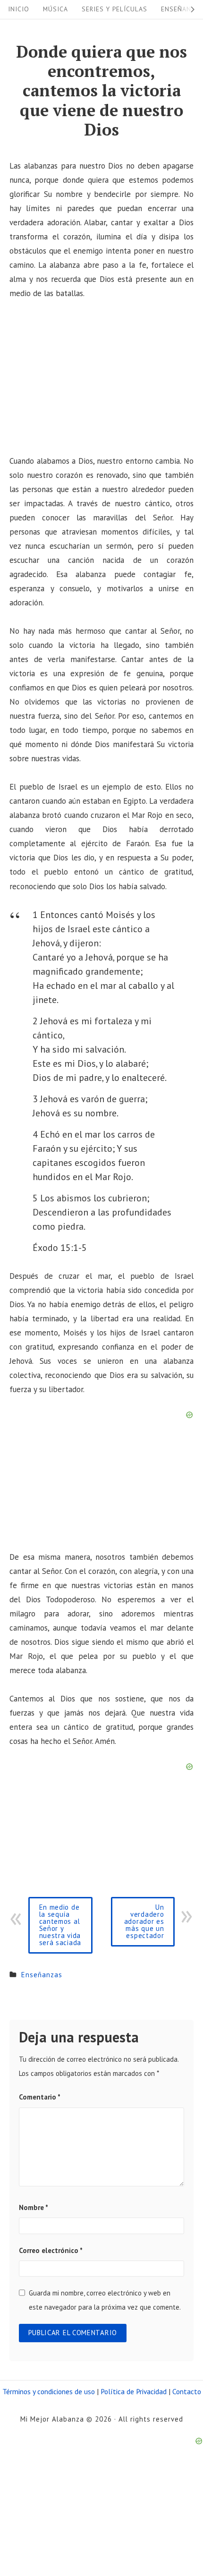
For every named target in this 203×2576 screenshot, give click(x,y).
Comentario (40, 2097)
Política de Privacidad (134, 2391)
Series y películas (114, 9)
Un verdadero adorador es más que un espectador (144, 1921)
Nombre (34, 2207)
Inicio (19, 9)
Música (55, 9)
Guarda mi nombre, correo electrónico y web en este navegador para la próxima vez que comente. (105, 2300)
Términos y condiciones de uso (49, 2391)
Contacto (187, 2391)
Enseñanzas (42, 1975)
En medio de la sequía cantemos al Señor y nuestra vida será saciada (60, 1925)
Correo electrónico (51, 2250)
